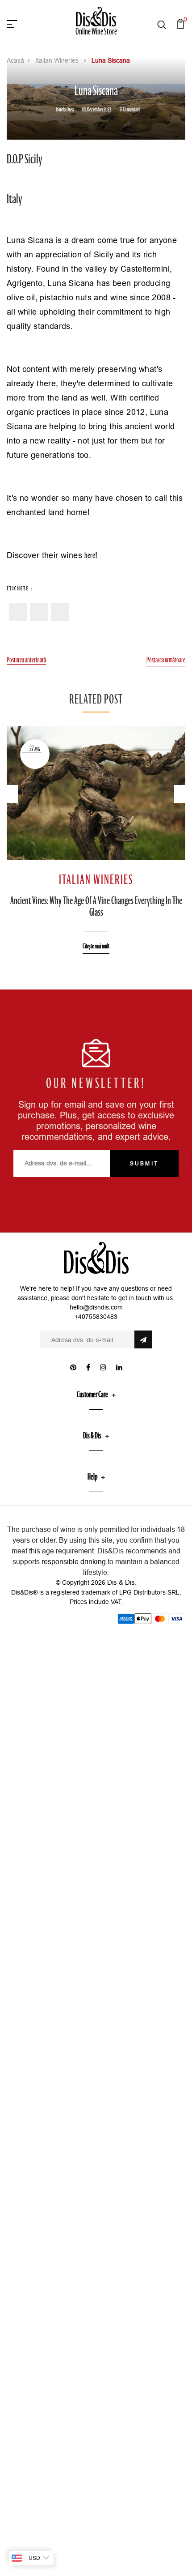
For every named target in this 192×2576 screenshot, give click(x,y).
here (90, 556)
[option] (96, 833)
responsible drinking (74, 1561)
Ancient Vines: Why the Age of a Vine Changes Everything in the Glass (96, 907)
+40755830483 (96, 1317)
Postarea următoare (166, 661)
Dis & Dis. (122, 1582)
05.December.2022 (97, 110)
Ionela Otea (65, 110)
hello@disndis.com (96, 1307)
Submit (144, 1163)
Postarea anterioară (26, 661)
